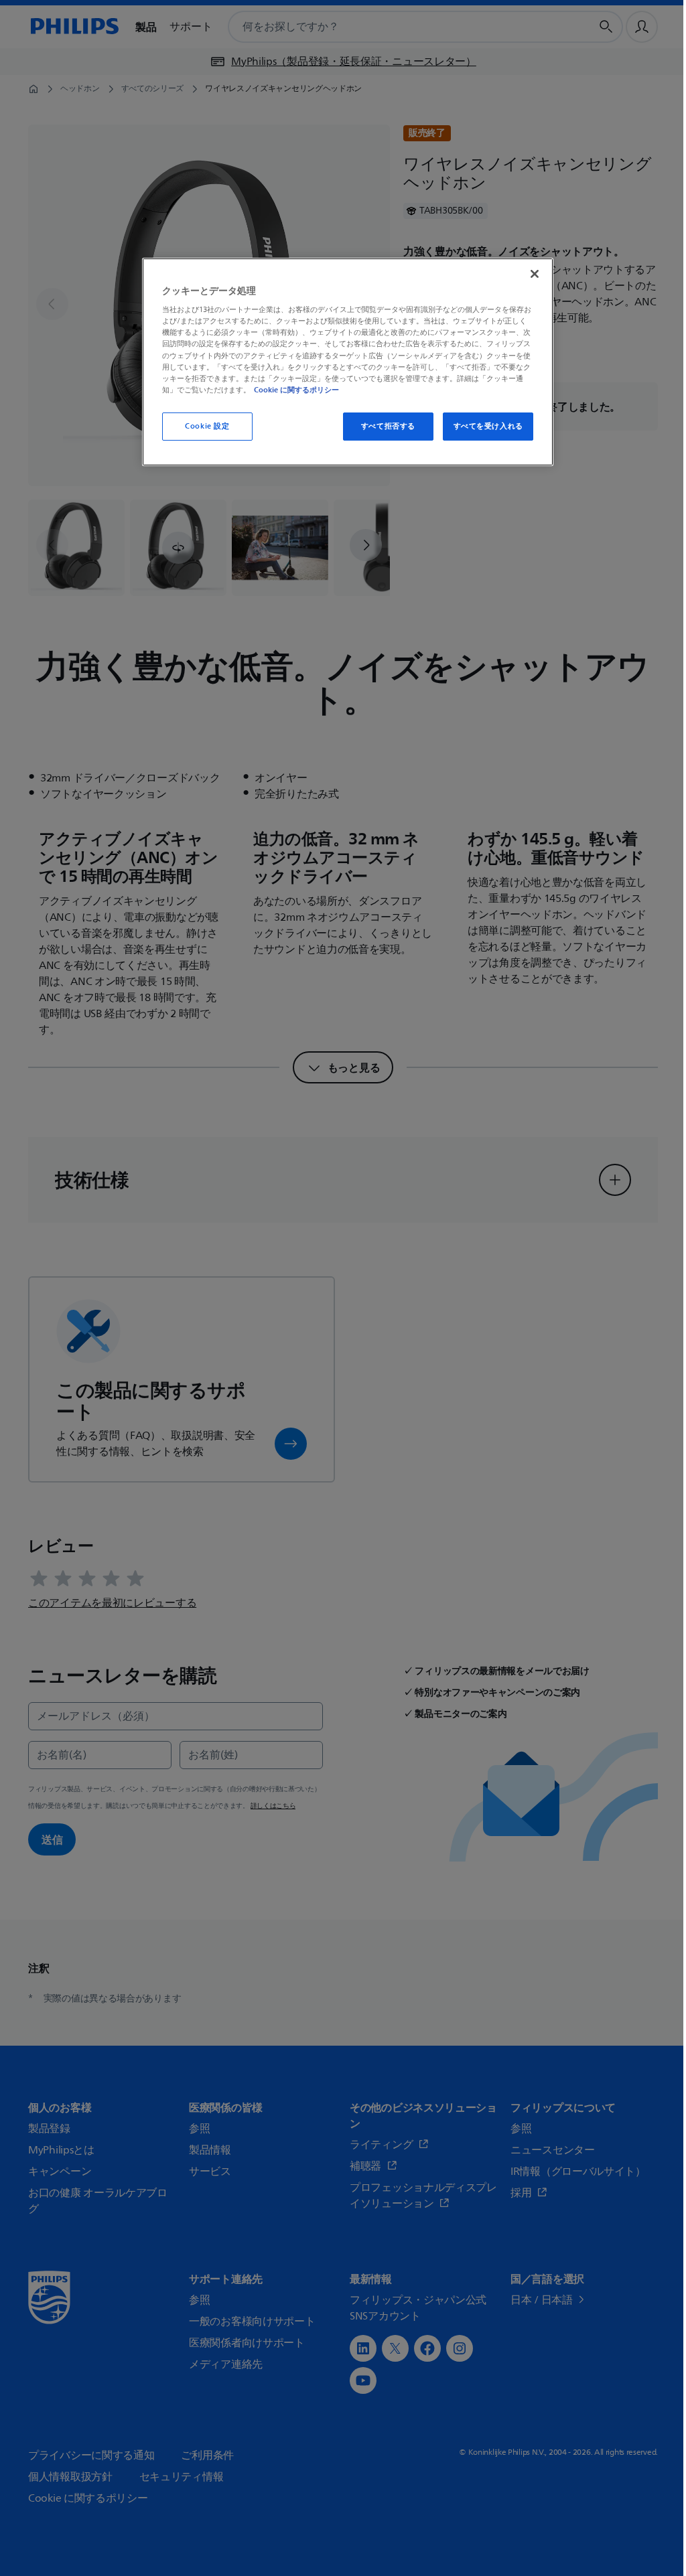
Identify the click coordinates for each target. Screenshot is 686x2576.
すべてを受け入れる (488, 426)
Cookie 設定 (207, 426)
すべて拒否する (388, 426)
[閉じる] (535, 274)
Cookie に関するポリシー (296, 390)
